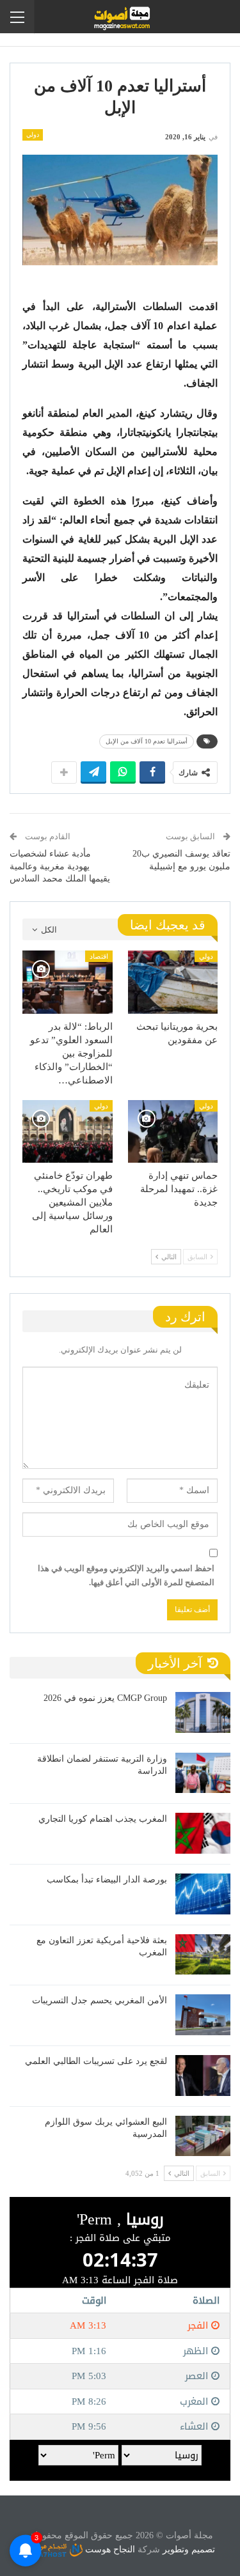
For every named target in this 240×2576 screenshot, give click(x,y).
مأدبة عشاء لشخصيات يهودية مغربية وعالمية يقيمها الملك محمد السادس (60, 866)
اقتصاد (99, 956)
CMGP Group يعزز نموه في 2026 (105, 1698)
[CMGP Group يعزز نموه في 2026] (203, 1712)
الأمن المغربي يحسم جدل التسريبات (100, 2000)
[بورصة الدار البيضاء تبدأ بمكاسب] (203, 1894)
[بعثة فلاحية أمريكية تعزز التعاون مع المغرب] (203, 1955)
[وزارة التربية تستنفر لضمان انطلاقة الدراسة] (203, 1773)
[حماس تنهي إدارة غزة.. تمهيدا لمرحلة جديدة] (173, 1131)
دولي (33, 135)
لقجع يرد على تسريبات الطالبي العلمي (96, 2061)
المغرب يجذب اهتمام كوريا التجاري (103, 1819)
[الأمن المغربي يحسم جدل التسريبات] (203, 2015)
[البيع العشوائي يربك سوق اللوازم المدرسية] (203, 2136)
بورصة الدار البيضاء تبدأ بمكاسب (107, 1880)
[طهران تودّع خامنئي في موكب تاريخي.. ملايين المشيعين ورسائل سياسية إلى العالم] (68, 1131)
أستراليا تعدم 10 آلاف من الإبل (147, 741)
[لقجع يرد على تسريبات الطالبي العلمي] (203, 2076)
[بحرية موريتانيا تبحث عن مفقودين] (173, 982)
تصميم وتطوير (189, 2549)
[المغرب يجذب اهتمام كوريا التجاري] (203, 1833)
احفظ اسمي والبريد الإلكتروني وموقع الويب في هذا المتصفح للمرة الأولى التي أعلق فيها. (126, 1575)
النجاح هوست (109, 2549)
